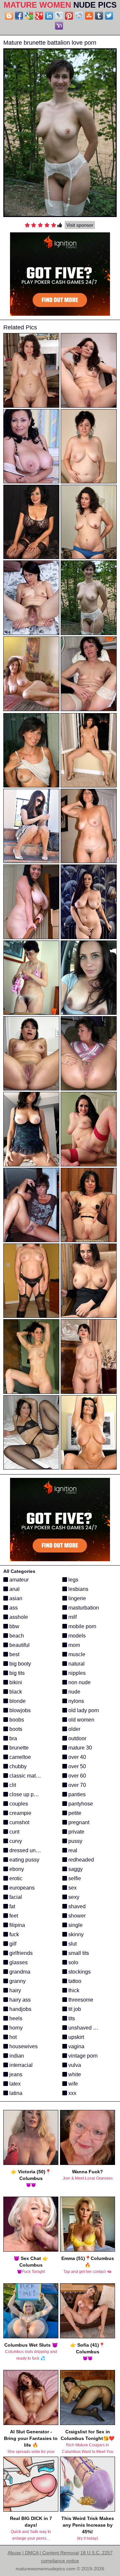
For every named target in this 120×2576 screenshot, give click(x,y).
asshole (18, 1617)
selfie (74, 1878)
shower (76, 1916)
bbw (14, 1626)
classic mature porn (32, 1776)
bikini (15, 1682)
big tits (16, 1673)
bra (12, 1738)
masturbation (83, 1608)
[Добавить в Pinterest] (69, 16)
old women (81, 1720)
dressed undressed (31, 1850)
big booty (19, 1664)
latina (15, 2093)
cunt (14, 1832)
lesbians (78, 1589)
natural (76, 1664)
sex (72, 1888)
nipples (76, 1673)
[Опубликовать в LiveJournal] (59, 16)
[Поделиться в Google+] (39, 16)
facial (15, 1897)
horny (15, 2028)
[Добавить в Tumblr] (99, 16)
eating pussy (24, 1860)
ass (13, 1608)
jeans (15, 2074)
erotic (15, 1878)
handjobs (20, 2009)
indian (16, 2056)
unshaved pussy (87, 2028)
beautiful (19, 1645)
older (74, 1729)
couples (18, 1804)
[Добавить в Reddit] (79, 16)
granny (17, 1981)
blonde (17, 1701)
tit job (74, 2009)
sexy (73, 1897)
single (75, 1925)
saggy (75, 1869)
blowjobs (19, 1710)
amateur (18, 1580)
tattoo (74, 1981)
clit (12, 1785)
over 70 (76, 1785)
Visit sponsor (80, 225)
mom (73, 1645)
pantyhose (80, 1804)
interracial (20, 2065)
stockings (79, 1972)
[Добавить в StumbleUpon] (89, 16)
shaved (76, 1906)
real (72, 1850)
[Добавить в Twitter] (109, 16)
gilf (12, 1944)
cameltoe (19, 1757)
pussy (75, 1841)
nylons (75, 1701)
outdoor (77, 1738)
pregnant (78, 1822)
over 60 (76, 1776)
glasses (18, 1962)
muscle (76, 1654)
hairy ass (19, 2000)
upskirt (75, 2037)
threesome (80, 2000)
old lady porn (83, 1710)
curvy (15, 1841)
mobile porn (82, 1626)
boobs (16, 1720)
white (74, 2074)
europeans (21, 1888)
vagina (76, 2046)
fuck (13, 1934)
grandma (19, 1972)
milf (72, 1617)
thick (73, 1990)
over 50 (76, 1766)
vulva (74, 2065)
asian (15, 1598)
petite (74, 1813)
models (76, 1636)
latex (14, 2084)
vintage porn (82, 2056)
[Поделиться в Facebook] (19, 16)
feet (13, 1916)
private (76, 1832)
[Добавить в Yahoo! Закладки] (59, 26)
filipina (16, 1925)
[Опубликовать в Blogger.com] (9, 16)
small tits (78, 1953)
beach (16, 1636)
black (15, 1692)
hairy (14, 1990)
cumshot (19, 1822)
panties (76, 1794)
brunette (18, 1748)
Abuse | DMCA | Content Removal (43, 2553)
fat (11, 1906)
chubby (17, 1766)
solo (73, 1962)
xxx (72, 2093)
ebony (16, 1869)
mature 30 (79, 1748)
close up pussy (26, 1794)
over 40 (76, 1757)
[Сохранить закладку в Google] (29, 16)
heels (15, 2018)
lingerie (76, 1598)
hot (12, 2037)
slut (72, 1944)
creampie (20, 1813)
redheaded (80, 1860)
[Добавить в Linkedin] (49, 16)
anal (14, 1589)
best (14, 1654)
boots (15, 1729)
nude (74, 1692)
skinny (75, 1934)
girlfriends (20, 1953)
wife (72, 2084)
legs (73, 1580)
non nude (79, 1682)
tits (71, 2018)
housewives (23, 2046)
